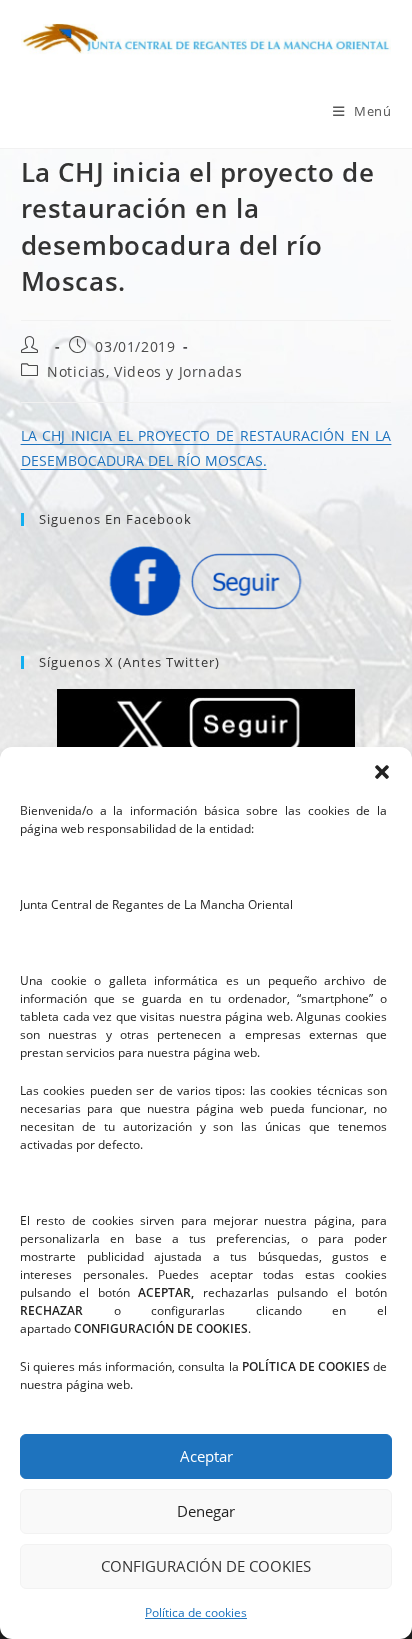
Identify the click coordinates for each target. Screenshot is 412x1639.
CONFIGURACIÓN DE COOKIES (206, 1566)
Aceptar (206, 1456)
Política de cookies (196, 1612)
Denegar (206, 1511)
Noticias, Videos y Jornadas (144, 371)
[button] (382, 772)
